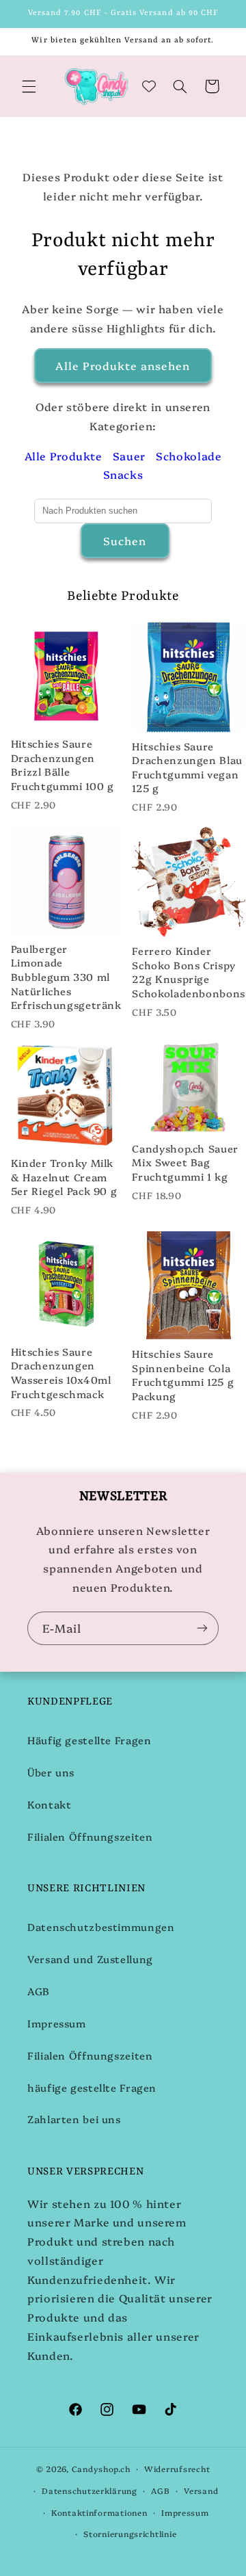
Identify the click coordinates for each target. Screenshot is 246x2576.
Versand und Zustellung (90, 1959)
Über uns (51, 1772)
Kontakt (49, 1804)
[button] (29, 86)
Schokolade (189, 456)
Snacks (123, 474)
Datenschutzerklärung (90, 2490)
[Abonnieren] (202, 1628)
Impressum (57, 2023)
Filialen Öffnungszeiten (90, 1836)
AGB (39, 1991)
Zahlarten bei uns (74, 2119)
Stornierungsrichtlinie (130, 2534)
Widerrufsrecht (177, 2469)
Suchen (125, 540)
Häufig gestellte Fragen (90, 1740)
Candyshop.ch (101, 2469)
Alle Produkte (64, 456)
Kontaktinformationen (99, 2512)
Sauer (129, 456)
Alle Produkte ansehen (123, 365)
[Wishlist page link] (149, 86)
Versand (201, 2490)
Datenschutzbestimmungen (101, 1927)
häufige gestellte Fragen (92, 2087)
